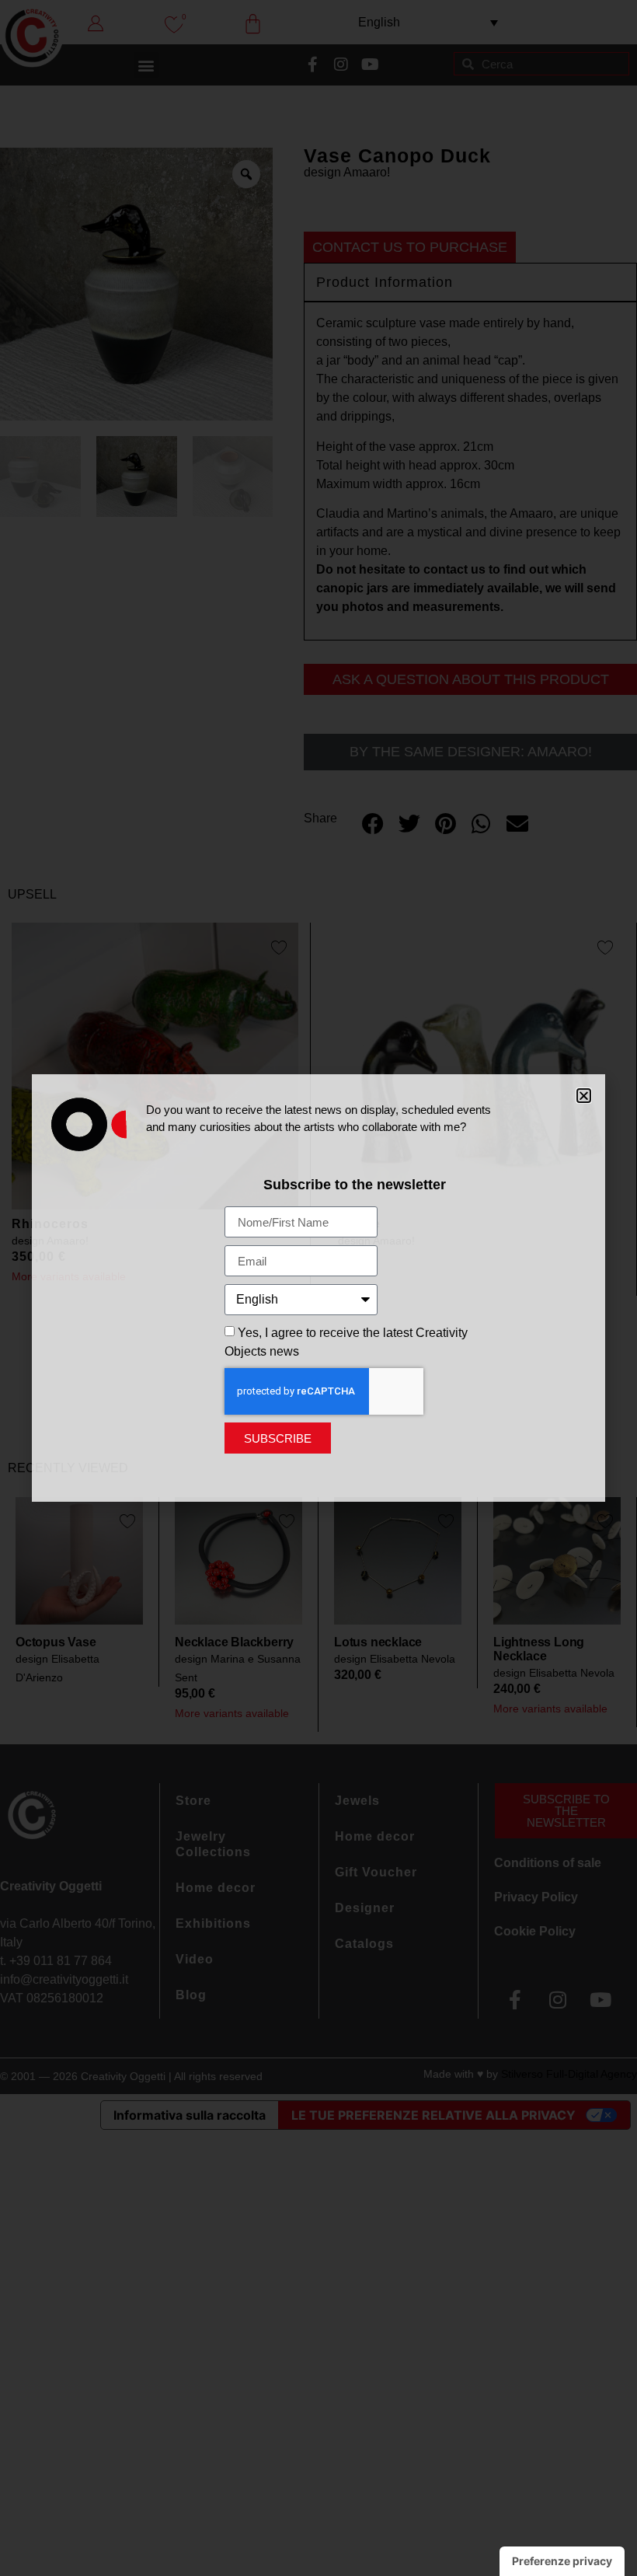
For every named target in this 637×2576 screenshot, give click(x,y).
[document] (318, 1288)
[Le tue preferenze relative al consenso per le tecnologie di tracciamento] (562, 2561)
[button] (584, 1096)
